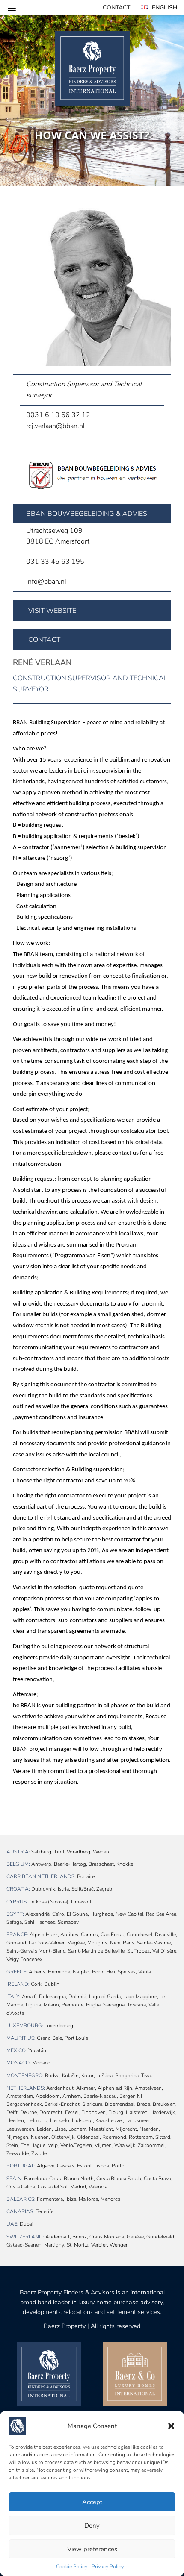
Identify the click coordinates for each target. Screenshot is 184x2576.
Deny (92, 2526)
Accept (92, 2502)
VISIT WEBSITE (52, 611)
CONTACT (44, 640)
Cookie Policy (72, 2567)
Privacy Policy (108, 2567)
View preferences (92, 2549)
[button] (171, 2426)
